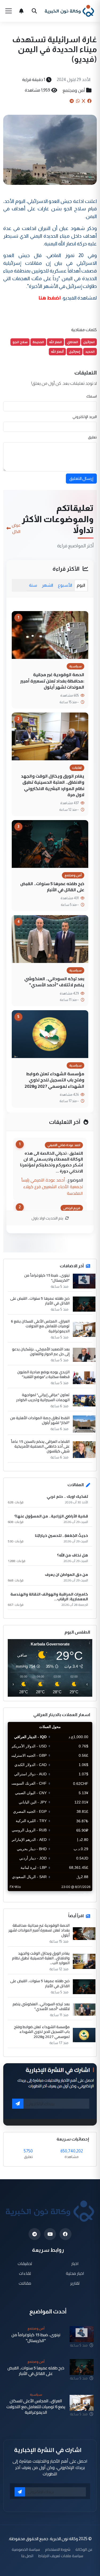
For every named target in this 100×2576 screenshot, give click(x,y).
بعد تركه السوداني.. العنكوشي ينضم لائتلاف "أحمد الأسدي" (54, 982)
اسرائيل (89, 342)
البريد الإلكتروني (85, 417)
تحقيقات (25, 2264)
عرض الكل (16, 528)
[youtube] (50, 2234)
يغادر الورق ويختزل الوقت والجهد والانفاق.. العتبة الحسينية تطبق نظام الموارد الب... (41, 1958)
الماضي (73, 342)
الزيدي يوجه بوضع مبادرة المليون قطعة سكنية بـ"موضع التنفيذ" (43, 1374)
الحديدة (38, 342)
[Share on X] (83, 101)
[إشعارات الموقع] (21, 11)
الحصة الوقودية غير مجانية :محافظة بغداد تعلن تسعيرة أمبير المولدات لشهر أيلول (52, 681)
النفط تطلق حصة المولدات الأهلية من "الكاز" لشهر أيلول (40, 1420)
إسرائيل (75, 351)
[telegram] (35, 2234)
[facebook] (65, 2234)
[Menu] (9, 11)
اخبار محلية (75, 2273)
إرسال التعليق (81, 478)
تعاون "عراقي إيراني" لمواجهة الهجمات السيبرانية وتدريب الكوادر (43, 1397)
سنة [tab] (33, 585)
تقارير (75, 2283)
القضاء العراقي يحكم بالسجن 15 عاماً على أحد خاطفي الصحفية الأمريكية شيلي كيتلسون (40, 1446)
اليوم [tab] (81, 585)
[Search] (34, 11)
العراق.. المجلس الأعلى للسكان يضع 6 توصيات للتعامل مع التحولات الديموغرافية (40, 1326)
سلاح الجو (20, 342)
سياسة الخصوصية (26, 2549)
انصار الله (55, 342)
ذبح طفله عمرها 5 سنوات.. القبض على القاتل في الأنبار (52, 887)
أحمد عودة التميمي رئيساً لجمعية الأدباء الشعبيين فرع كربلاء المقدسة (52, 1187)
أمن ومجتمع (74, 90)
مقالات (25, 2283)
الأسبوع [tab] (65, 585)
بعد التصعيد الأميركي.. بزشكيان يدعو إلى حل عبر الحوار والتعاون (41, 1351)
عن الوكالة (84, 2549)
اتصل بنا (27, 2556)
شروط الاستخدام (58, 2549)
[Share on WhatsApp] (78, 101)
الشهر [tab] (47, 585)
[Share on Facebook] (89, 101)
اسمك (92, 396)
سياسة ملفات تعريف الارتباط (61, 2556)
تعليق (92, 437)
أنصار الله (57, 351)
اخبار (75, 2264)
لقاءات (25, 2273)
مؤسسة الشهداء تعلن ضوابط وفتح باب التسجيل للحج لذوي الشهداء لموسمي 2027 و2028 (54, 1080)
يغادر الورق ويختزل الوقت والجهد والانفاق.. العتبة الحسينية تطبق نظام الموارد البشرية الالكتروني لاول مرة (53, 785)
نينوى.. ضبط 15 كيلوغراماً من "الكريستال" (47, 1278)
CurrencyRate (80, 1894)
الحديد (90, 351)
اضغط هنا (50, 298)
